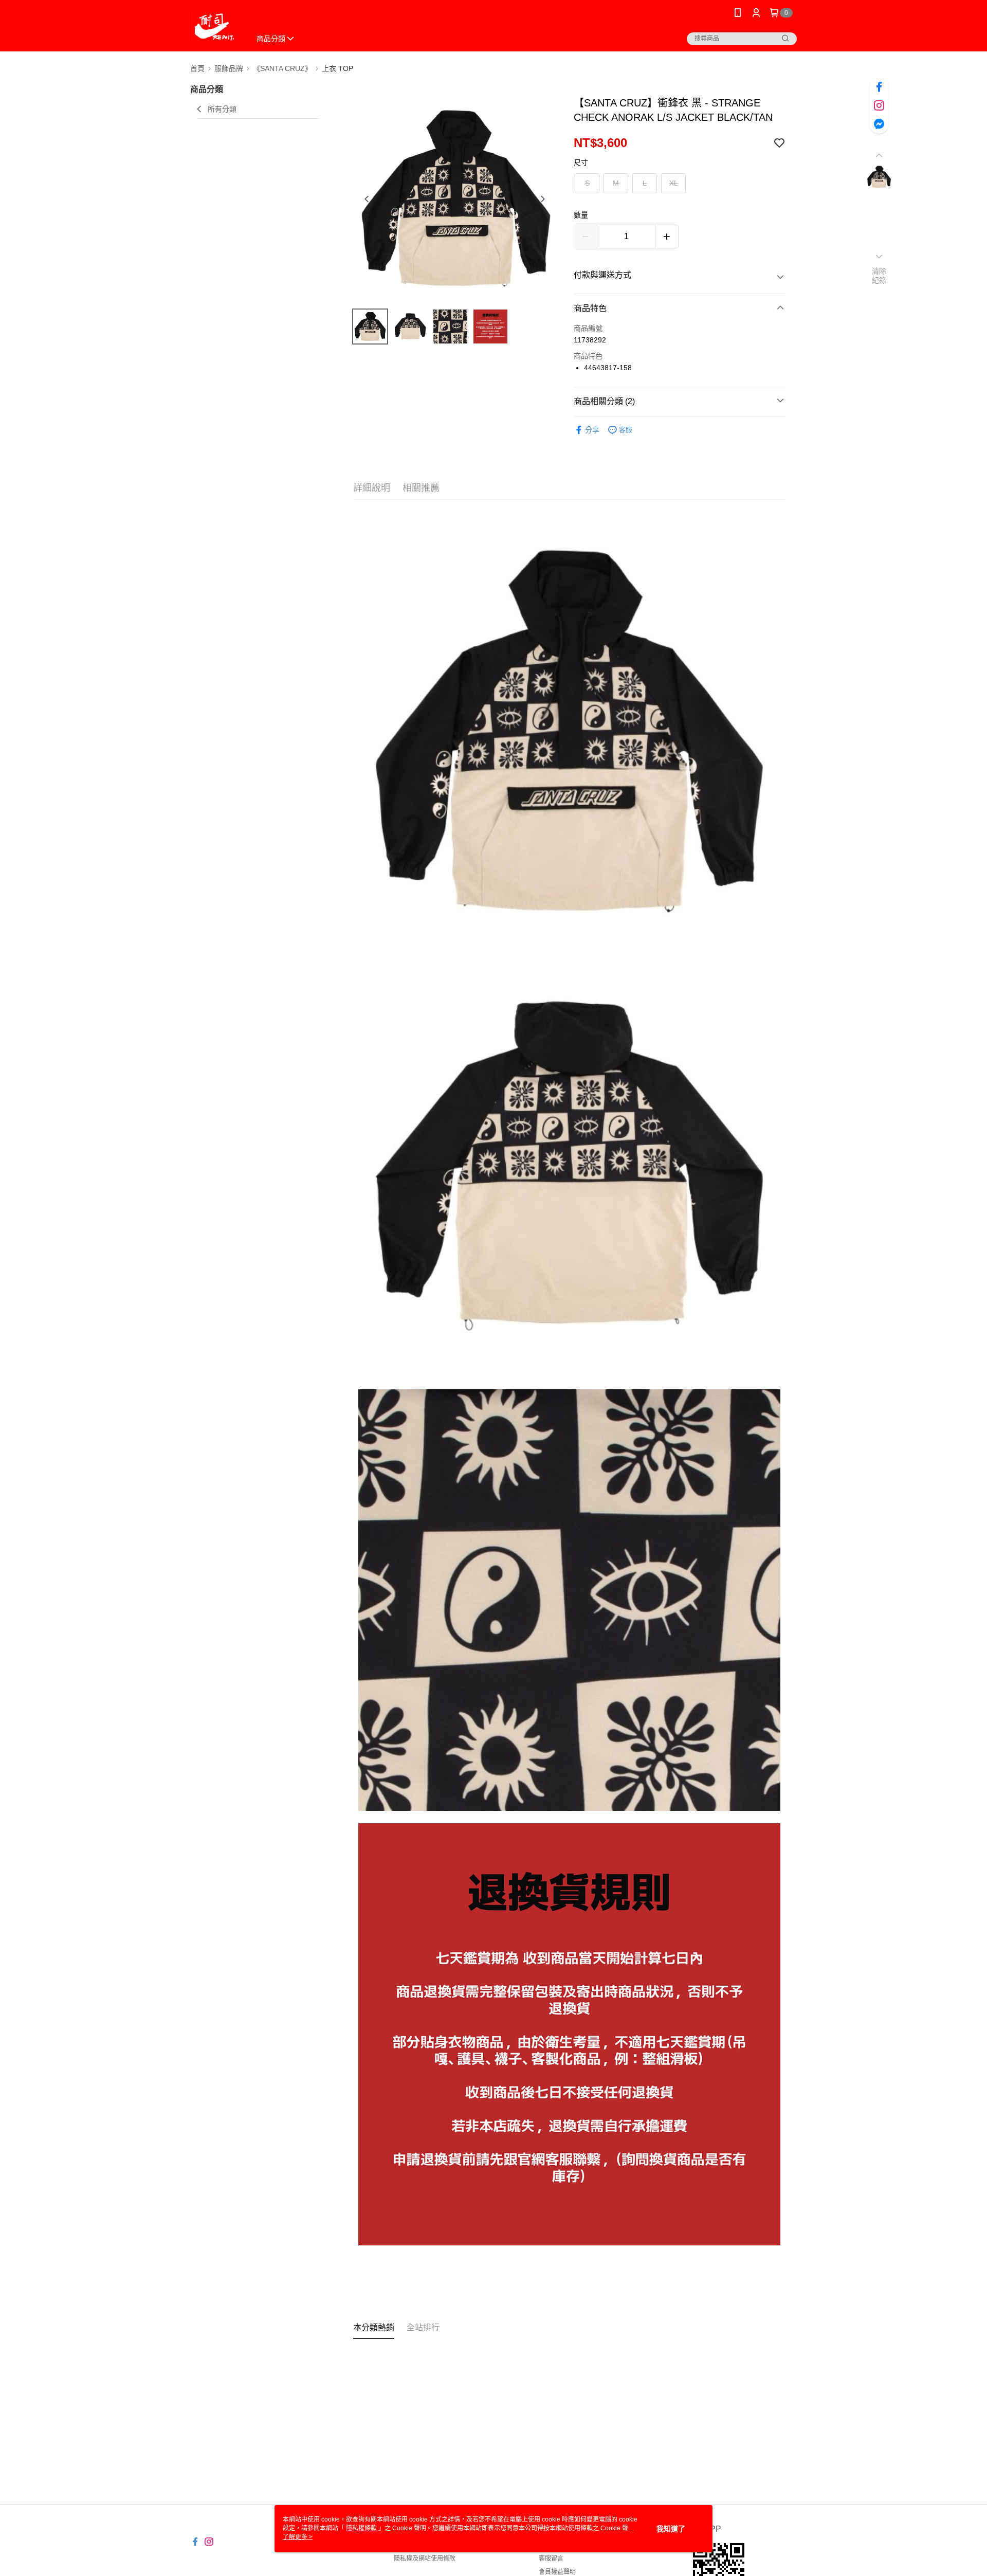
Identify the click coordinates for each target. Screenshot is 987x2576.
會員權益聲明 (557, 2572)
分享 (592, 430)
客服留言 (551, 2559)
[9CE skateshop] (214, 27)
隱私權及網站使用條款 (425, 2559)
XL (674, 183)
